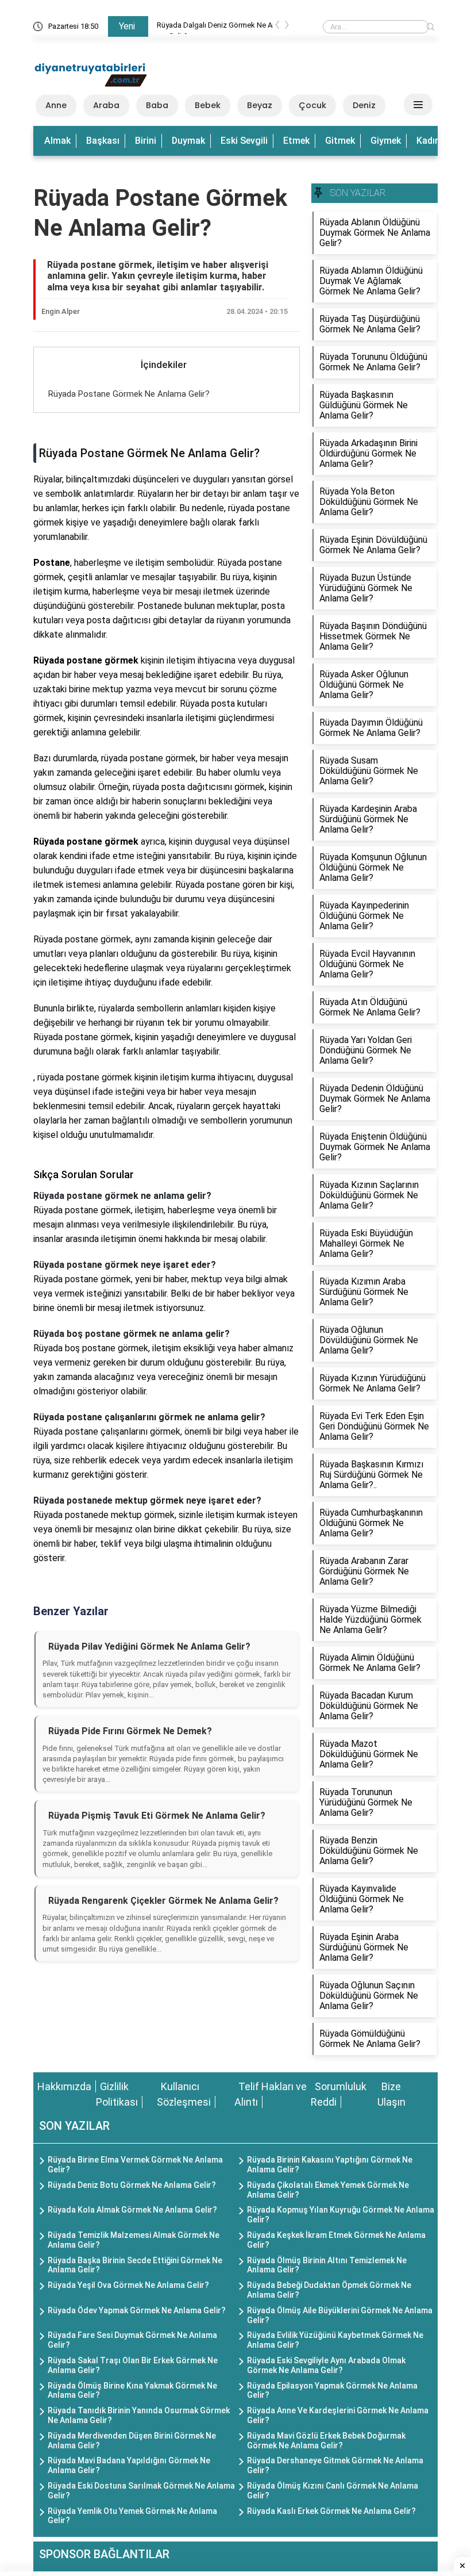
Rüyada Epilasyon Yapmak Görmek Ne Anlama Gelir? (332, 2391)
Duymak (188, 141)
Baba (157, 105)
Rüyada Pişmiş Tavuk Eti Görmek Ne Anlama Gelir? (157, 1816)
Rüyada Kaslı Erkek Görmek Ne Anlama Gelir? (331, 2511)
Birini (146, 141)
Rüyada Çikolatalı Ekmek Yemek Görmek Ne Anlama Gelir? (328, 2190)
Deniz (364, 105)
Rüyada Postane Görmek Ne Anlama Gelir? (129, 394)
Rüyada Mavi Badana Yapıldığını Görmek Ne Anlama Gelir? (129, 2465)
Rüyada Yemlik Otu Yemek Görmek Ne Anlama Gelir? (132, 2516)
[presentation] (277, 27)
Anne (56, 105)
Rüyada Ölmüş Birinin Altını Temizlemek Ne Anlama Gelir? (327, 2265)
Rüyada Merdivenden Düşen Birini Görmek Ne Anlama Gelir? (132, 2441)
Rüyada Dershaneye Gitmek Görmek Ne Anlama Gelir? (335, 2465)
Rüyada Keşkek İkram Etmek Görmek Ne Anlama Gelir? (336, 2240)
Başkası (103, 141)
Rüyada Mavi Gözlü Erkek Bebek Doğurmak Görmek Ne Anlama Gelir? (326, 2441)
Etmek (296, 141)
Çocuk (312, 105)
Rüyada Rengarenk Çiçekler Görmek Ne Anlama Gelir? (163, 1901)
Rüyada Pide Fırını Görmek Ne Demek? (130, 1731)
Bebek (208, 105)
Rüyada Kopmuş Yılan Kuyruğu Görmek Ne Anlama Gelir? (341, 2215)
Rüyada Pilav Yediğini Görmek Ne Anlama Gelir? (149, 1647)
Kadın (428, 141)
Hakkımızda (64, 2086)
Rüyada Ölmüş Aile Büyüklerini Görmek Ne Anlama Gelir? (340, 2315)
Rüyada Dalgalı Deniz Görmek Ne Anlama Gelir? (219, 27)
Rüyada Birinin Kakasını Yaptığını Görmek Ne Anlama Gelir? (330, 2165)
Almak (57, 141)
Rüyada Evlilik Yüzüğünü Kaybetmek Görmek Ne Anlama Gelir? (335, 2340)
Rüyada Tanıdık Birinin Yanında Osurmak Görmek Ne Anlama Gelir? (139, 2415)
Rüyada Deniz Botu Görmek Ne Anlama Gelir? (132, 2185)
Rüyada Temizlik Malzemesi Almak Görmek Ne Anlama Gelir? (134, 2240)
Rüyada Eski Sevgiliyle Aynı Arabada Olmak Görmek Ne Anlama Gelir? (326, 2365)
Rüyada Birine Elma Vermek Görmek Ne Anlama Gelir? (135, 2165)
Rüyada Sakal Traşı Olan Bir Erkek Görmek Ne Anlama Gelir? (133, 2365)
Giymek (386, 141)
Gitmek (340, 141)
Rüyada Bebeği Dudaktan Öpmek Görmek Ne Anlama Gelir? (329, 2290)
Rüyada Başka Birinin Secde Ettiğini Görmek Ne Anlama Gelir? (135, 2265)
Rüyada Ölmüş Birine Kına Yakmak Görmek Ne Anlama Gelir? (132, 2391)
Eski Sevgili (244, 141)
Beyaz (260, 105)
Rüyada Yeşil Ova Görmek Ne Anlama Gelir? (128, 2285)
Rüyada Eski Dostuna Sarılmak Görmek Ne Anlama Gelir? (141, 2491)
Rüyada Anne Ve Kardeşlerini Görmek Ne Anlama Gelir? (338, 2415)
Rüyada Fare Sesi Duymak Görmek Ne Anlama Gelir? (132, 2340)
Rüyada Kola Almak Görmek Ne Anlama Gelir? (132, 2210)
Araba (106, 105)
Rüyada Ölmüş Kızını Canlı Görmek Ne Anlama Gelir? (333, 2491)
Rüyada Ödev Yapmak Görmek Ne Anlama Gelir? (137, 2310)
